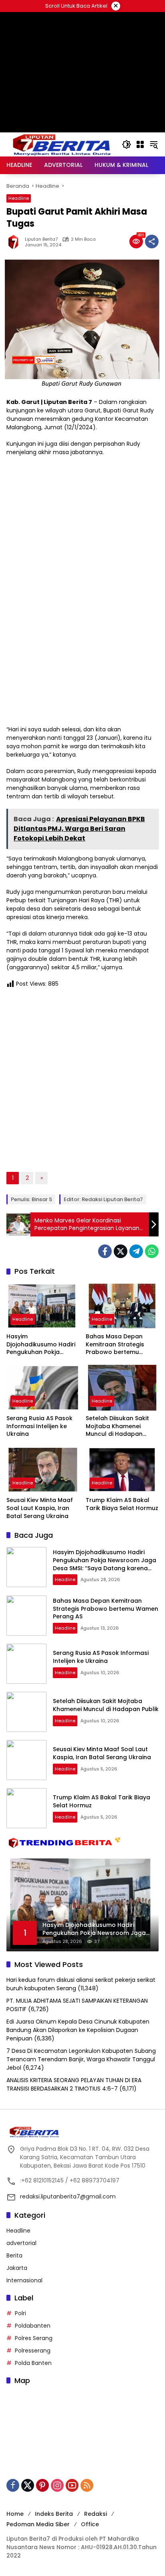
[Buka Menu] (140, 144)
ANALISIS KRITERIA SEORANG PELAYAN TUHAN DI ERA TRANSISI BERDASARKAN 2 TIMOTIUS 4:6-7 (74, 2084)
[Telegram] (136, 1251)
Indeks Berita (54, 2514)
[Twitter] (121, 1251)
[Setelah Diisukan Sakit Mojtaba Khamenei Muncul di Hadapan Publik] (122, 1388)
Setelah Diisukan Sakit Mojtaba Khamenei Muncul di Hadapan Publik (117, 1426)
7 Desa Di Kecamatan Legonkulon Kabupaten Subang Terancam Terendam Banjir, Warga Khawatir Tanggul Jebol (81, 2059)
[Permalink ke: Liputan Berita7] (16, 242)
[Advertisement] (82, 108)
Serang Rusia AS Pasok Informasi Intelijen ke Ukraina (39, 1426)
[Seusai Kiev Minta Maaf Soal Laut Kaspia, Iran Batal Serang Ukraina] (43, 1470)
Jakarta (17, 2268)
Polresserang (33, 2351)
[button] (127, 144)
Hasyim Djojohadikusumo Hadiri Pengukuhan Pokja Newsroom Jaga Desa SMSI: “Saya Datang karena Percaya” (41, 1345)
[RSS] (87, 2485)
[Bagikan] (152, 242)
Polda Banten (33, 2363)
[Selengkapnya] (82, 2132)
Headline (19, 198)
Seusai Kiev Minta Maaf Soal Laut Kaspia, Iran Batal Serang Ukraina (40, 1508)
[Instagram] (57, 2485)
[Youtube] (72, 2485)
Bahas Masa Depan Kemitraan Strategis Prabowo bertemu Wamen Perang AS (115, 1345)
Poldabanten (33, 2326)
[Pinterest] (42, 2485)
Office (90, 2524)
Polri (20, 2313)
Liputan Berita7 (41, 239)
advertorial (21, 2243)
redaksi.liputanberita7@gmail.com (68, 2196)
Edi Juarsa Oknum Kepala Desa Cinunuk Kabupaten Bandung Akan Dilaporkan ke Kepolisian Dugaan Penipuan (78, 2030)
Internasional (24, 2280)
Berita (14, 2255)
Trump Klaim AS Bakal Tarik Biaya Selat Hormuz (122, 1504)
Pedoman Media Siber (38, 2524)
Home (15, 2514)
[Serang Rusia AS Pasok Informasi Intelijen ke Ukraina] (43, 1388)
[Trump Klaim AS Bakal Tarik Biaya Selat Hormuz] (122, 1470)
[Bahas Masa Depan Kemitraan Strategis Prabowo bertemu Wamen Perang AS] (122, 1306)
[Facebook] (105, 1251)
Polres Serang (34, 2338)
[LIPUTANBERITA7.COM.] (60, 144)
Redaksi (96, 2514)
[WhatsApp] (152, 1251)
